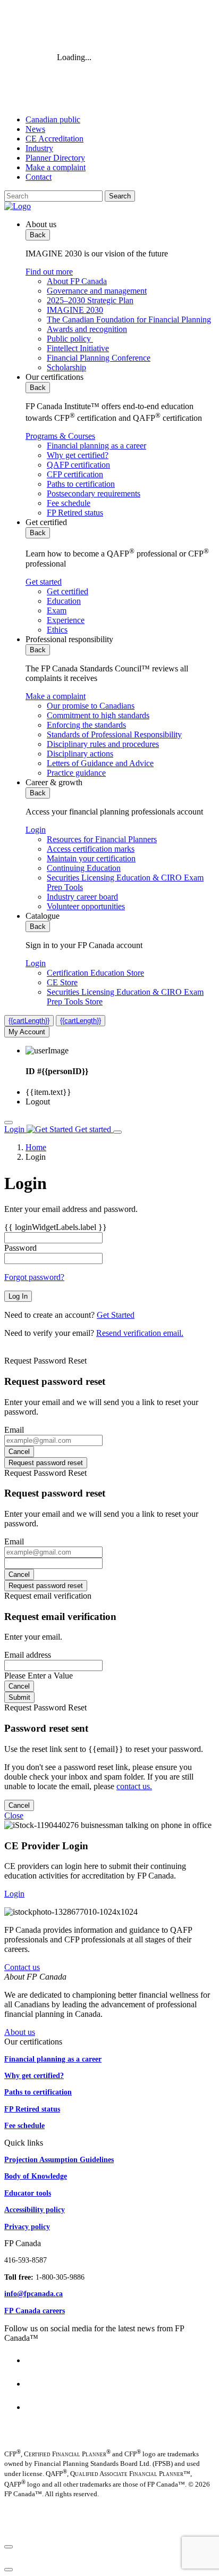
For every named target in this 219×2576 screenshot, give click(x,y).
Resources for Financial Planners (102, 839)
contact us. (134, 1786)
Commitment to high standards (98, 715)
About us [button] (41, 224)
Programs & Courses (60, 436)
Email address (28, 1655)
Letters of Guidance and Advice (100, 763)
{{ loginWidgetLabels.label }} (56, 1227)
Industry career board (82, 897)
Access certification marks (91, 849)
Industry (39, 148)
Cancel (19, 1452)
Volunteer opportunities (86, 906)
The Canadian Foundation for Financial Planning (129, 319)
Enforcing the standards (86, 725)
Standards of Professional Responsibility (114, 734)
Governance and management (97, 291)
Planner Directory (55, 158)
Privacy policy (27, 2226)
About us (20, 2032)
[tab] (120, 296)
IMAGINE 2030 (75, 310)
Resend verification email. (140, 1333)
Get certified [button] (46, 522)
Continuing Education (84, 868)
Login (36, 830)
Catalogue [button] (43, 916)
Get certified (68, 591)
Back (38, 235)
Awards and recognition (87, 329)
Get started (44, 582)
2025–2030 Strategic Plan (90, 300)
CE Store (62, 982)
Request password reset (46, 1463)
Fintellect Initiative (78, 348)
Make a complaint (56, 167)
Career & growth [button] (54, 782)
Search (120, 196)
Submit (19, 1697)
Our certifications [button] (54, 377)
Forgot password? (34, 1277)
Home (36, 1147)
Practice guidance (76, 773)
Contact (39, 177)
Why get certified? (78, 455)
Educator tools (28, 2193)
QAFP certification (78, 465)
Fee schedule (69, 503)
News (35, 129)
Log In (18, 1296)
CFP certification (75, 474)
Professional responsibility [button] (69, 639)
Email (14, 1430)
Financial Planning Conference (99, 358)
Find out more (49, 272)
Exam (57, 610)
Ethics (57, 630)
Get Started (116, 1315)
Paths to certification (81, 484)
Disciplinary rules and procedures (103, 744)
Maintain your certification (91, 858)
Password (20, 1248)
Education (64, 601)
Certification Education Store (95, 973)
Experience (66, 620)
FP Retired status (75, 513)
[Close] (9, 2547)
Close (14, 1815)
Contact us (22, 1967)
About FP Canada (77, 281)
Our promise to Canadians (91, 706)
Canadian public (53, 119)
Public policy (70, 339)
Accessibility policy (35, 2209)
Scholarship (66, 367)
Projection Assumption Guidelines (59, 2159)
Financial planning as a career (96, 446)
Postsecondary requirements (94, 493)
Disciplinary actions (80, 754)
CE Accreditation (54, 139)
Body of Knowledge (36, 2176)
